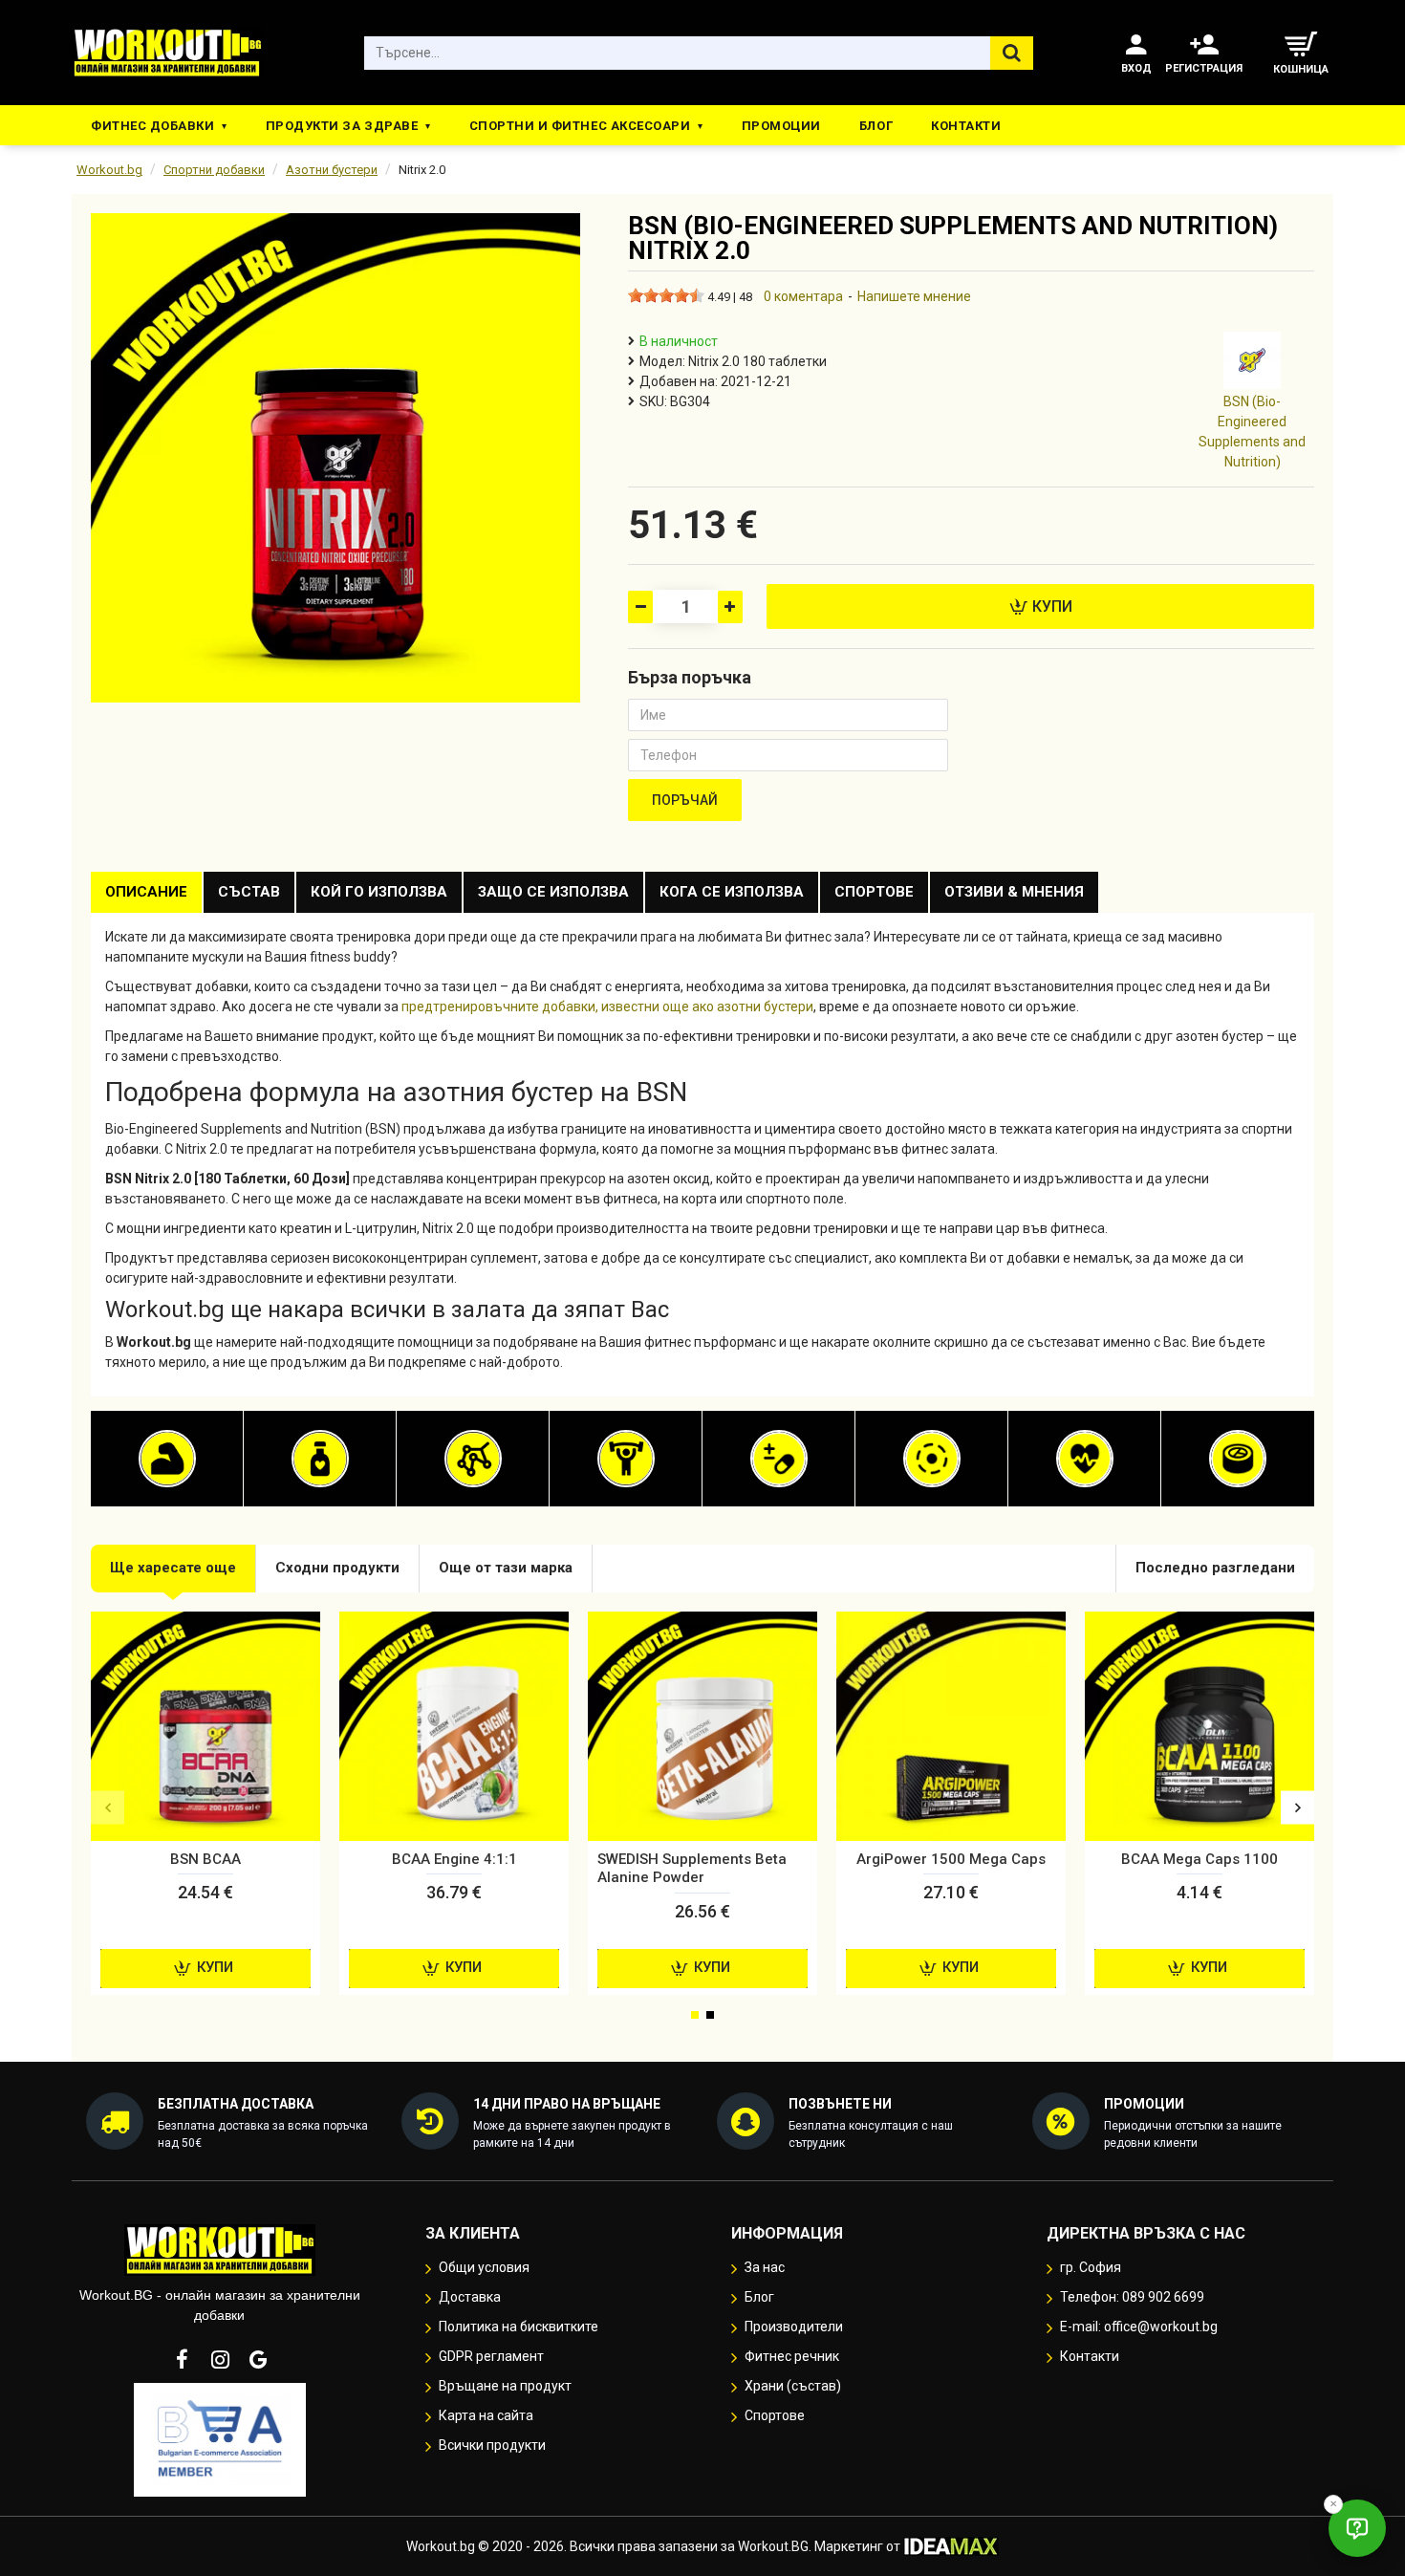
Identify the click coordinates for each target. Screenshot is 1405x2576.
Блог (876, 126)
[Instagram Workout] (220, 2359)
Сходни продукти (337, 1568)
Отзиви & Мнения (1014, 892)
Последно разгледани (1215, 1568)
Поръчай (685, 800)
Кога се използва (732, 892)
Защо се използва (553, 892)
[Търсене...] (1012, 53)
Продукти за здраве (342, 126)
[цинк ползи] (1238, 1459)
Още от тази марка (506, 1568)
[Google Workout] (258, 2359)
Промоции (781, 126)
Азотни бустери (332, 170)
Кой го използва (379, 892)
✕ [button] (1333, 2504)
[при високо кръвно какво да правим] (1085, 1459)
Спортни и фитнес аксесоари (580, 126)
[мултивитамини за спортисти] (779, 1459)
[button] (108, 1808)
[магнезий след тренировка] (932, 1459)
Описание (146, 892)
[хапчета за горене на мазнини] (320, 1459)
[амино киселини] (473, 1459)
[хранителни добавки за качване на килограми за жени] (167, 1459)
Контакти (966, 126)
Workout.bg (109, 170)
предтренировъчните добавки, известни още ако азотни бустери (607, 1007)
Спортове (874, 892)
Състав (249, 892)
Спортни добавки (214, 170)
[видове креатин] (626, 1459)
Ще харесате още (173, 1568)
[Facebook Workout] (182, 2359)
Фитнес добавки (152, 126)
